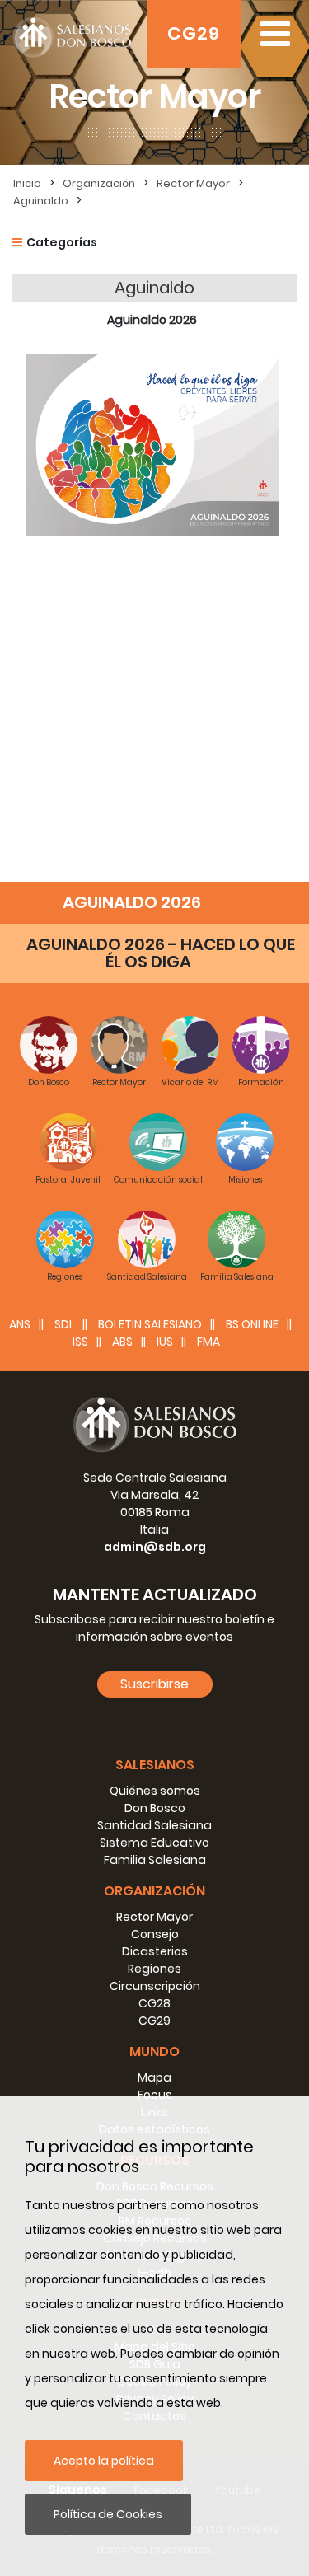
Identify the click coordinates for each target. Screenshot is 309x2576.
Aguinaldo (41, 201)
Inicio (27, 183)
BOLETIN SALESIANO (150, 1324)
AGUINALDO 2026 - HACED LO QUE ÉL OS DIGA (161, 953)
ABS (122, 1342)
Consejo (155, 1934)
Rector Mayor (193, 183)
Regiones (154, 1969)
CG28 (154, 2003)
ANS (20, 1324)
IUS (165, 1342)
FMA (208, 1342)
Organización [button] (154, 1891)
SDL (64, 1324)
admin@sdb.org (155, 1547)
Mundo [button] (154, 2051)
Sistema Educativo (154, 1843)
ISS (80, 1342)
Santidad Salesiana (154, 1825)
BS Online (252, 1324)
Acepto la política (104, 2461)
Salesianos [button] (155, 1765)
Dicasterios (155, 1951)
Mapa (154, 2077)
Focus (155, 2095)
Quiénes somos (155, 1791)
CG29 (194, 33)
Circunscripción (155, 1986)
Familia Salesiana (155, 1860)
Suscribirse (154, 1684)
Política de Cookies (108, 2514)
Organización (99, 183)
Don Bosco (155, 1808)
